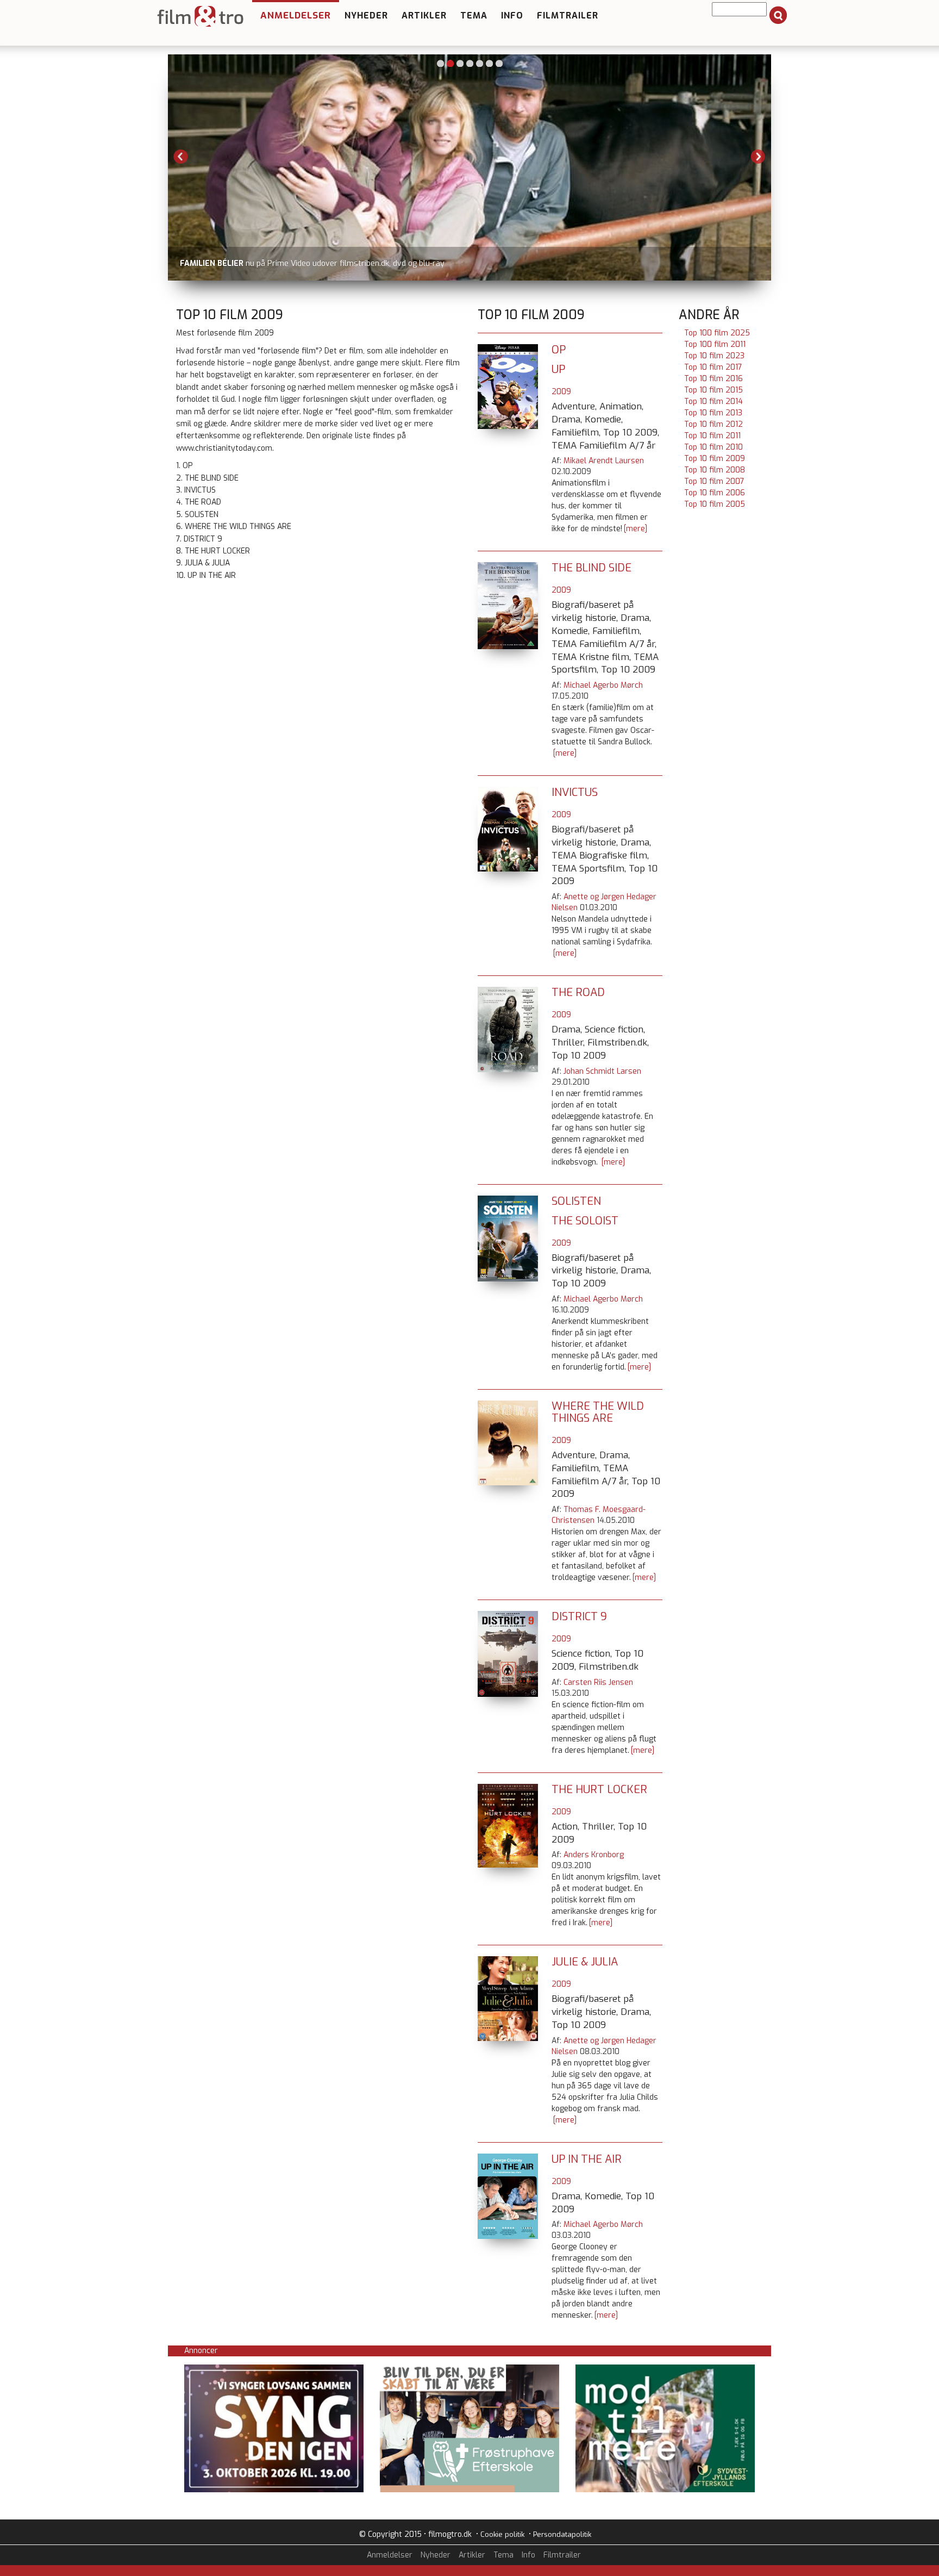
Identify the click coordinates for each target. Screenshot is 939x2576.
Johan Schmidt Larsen (602, 1071)
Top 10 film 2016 (713, 379)
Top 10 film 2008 (715, 470)
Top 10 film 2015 (713, 390)
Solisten (576, 1201)
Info (512, 15)
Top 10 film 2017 (713, 367)
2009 (561, 392)
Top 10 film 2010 (713, 447)
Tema (474, 15)
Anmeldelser (296, 15)
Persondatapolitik (562, 2534)
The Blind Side (591, 568)
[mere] (636, 529)
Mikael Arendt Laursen (604, 461)
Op (559, 350)
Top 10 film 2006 (715, 493)
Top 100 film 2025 (717, 333)
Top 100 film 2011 (715, 344)
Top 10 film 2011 (712, 436)
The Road (578, 993)
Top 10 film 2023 (714, 356)
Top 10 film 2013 (713, 413)
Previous (181, 157)
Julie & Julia (585, 1962)
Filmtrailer (568, 15)
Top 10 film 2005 (715, 504)
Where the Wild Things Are (598, 1412)
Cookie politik (502, 2534)
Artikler (424, 15)
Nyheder (366, 15)
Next (758, 157)
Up (558, 369)
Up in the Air (587, 2159)
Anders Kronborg (594, 1855)
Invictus (575, 792)
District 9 (579, 1617)
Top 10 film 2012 (713, 424)
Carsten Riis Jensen (598, 1682)
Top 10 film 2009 (715, 459)
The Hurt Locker (599, 1790)
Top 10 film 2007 (714, 481)
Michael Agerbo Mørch (603, 685)
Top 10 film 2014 (713, 402)
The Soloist (585, 1221)
